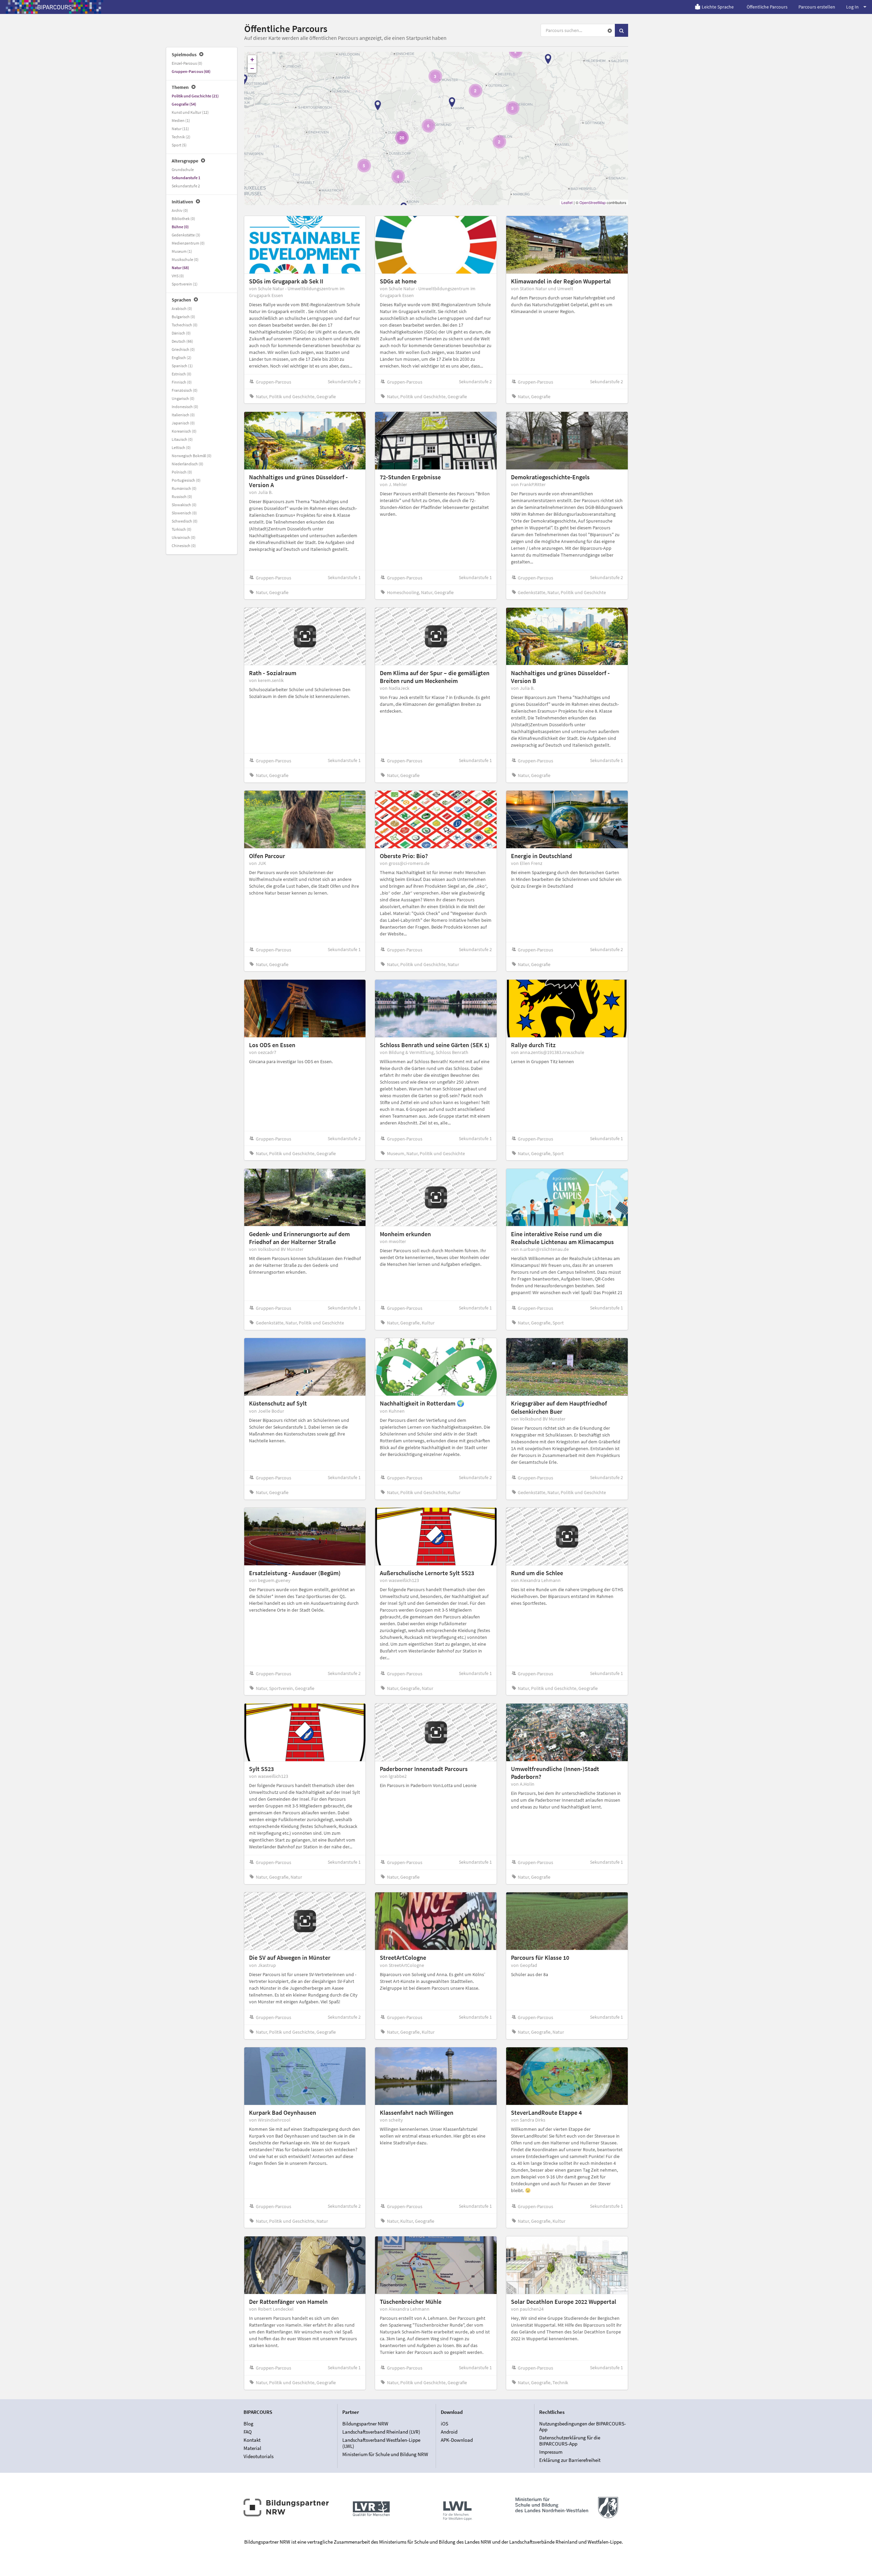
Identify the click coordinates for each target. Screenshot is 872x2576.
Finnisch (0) (182, 382)
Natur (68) (180, 268)
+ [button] (252, 59)
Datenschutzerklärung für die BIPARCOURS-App (570, 2441)
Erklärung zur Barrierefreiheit (570, 2460)
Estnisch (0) (182, 374)
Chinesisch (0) (184, 546)
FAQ (248, 2432)
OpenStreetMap (593, 202)
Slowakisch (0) (184, 505)
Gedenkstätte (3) (186, 235)
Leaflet (567, 202)
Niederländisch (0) (188, 464)
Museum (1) (182, 251)
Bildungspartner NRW (365, 2424)
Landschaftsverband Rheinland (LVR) (381, 2432)
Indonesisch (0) (185, 407)
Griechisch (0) (183, 349)
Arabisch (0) (182, 308)
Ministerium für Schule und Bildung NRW (385, 2454)
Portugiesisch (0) (186, 480)
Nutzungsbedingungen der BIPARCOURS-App (583, 2427)
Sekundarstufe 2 (186, 186)
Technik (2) (181, 137)
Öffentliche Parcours (767, 7)
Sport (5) (179, 145)
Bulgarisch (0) (183, 317)
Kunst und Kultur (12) (190, 112)
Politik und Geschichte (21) (195, 96)
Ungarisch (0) (183, 398)
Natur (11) (180, 129)
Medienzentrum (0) (188, 243)
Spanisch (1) (182, 366)
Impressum (551, 2452)
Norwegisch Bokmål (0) (192, 456)
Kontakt (252, 2440)
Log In (852, 7)
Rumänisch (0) (184, 488)
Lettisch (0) (181, 447)
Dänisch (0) (181, 333)
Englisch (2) (182, 358)
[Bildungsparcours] (54, 7)
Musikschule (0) (185, 259)
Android (449, 2432)
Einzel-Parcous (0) (187, 63)
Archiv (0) (180, 210)
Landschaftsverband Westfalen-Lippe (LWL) (381, 2443)
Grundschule (183, 169)
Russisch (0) (182, 496)
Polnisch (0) (182, 472)
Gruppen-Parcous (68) (191, 71)
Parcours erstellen (817, 7)
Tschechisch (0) (185, 325)
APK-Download (457, 2440)
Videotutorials (259, 2456)
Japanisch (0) (183, 423)
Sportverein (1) (185, 284)
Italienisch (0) (183, 415)
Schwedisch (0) (185, 521)
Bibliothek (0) (183, 219)
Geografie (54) (184, 104)
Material (252, 2448)
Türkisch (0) (182, 529)
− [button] (252, 68)
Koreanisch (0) (184, 431)
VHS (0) (178, 276)
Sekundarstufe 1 (186, 178)
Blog (248, 2424)
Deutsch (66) (182, 341)
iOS (445, 2424)
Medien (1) (181, 120)
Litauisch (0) (182, 439)
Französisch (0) (185, 390)
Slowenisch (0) (184, 513)
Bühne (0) (180, 227)
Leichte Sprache (718, 7)
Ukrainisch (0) (184, 537)
